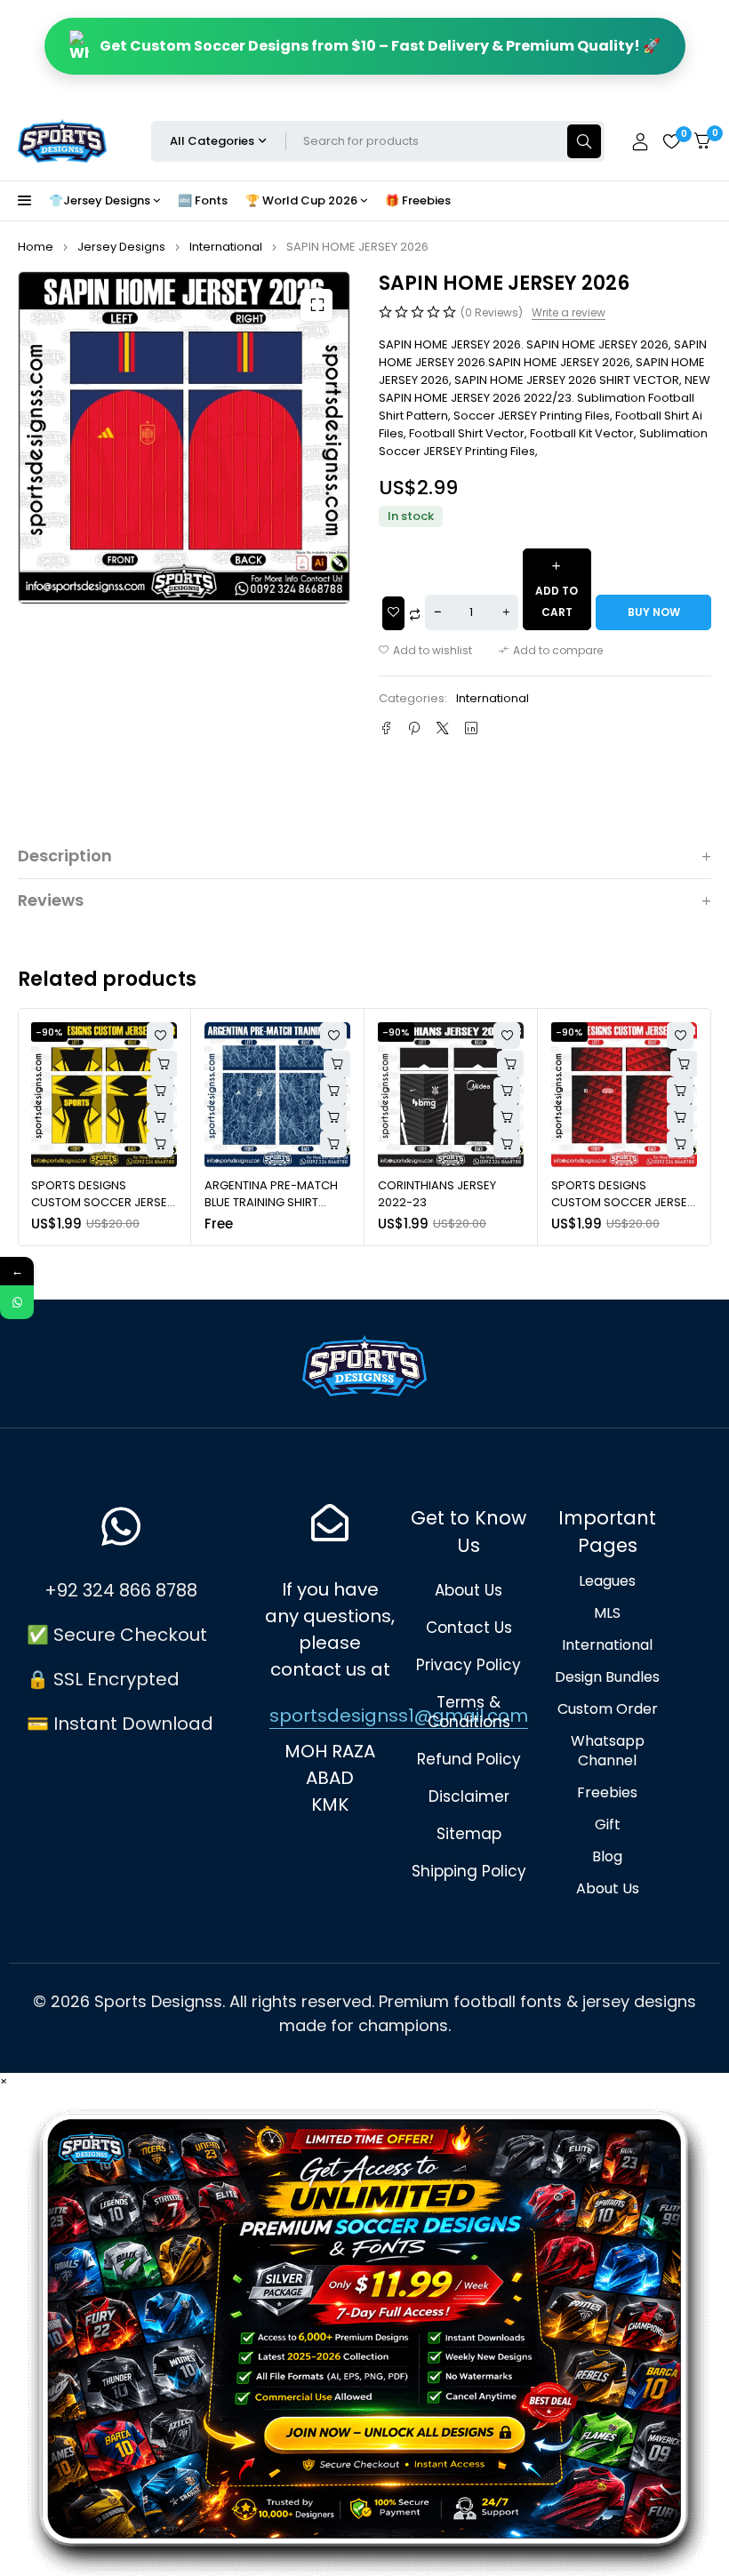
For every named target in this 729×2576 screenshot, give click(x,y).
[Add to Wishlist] (393, 613)
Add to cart (557, 601)
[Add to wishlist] (425, 651)
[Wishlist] (671, 141)
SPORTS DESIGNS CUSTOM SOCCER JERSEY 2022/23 (449, 1203)
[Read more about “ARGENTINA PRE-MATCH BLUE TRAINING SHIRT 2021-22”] (160, 1117)
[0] (702, 141)
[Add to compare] (551, 651)
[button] (316, 305)
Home (36, 247)
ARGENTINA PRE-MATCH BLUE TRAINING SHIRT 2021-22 (98, 1203)
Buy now (654, 612)
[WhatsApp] (17, 1302)
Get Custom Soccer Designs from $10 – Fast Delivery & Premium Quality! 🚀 (380, 46)
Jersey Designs (121, 247)
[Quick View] (160, 1091)
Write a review (569, 313)
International (226, 247)
